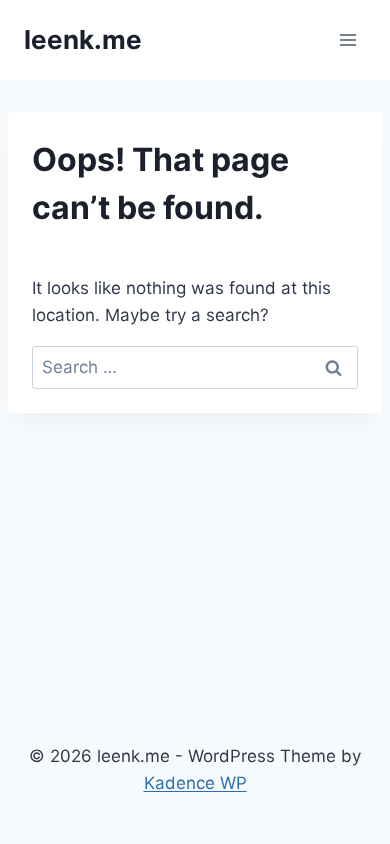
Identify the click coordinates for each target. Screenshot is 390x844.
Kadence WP (195, 783)
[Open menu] (347, 39)
